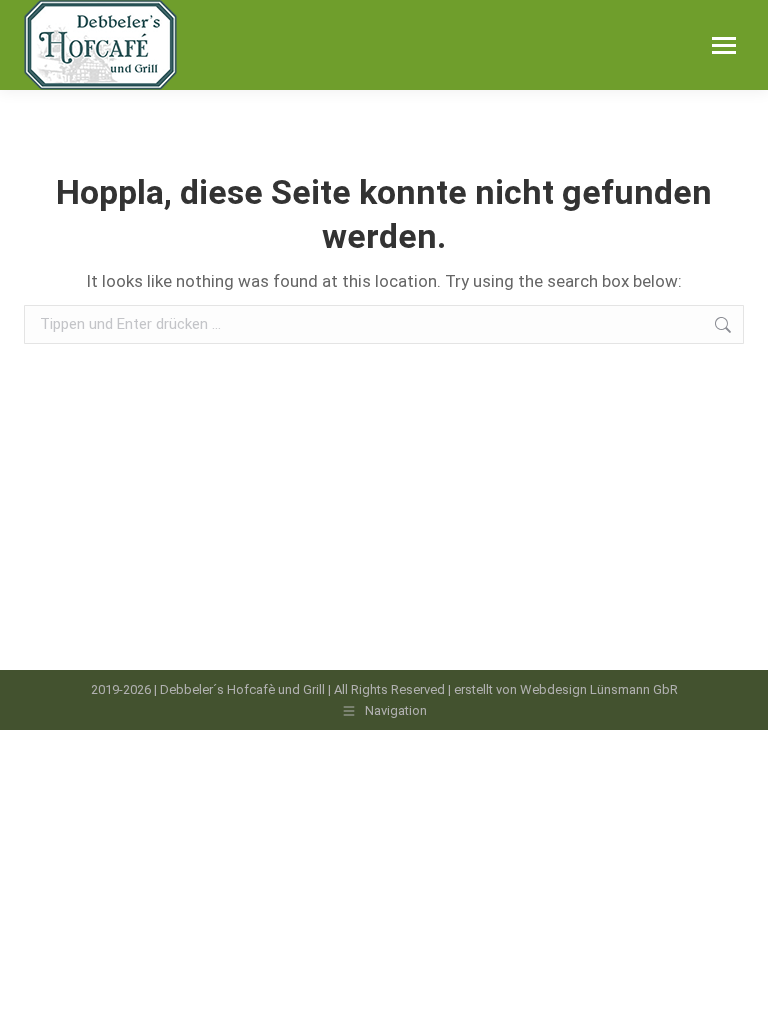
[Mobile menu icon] (724, 45)
